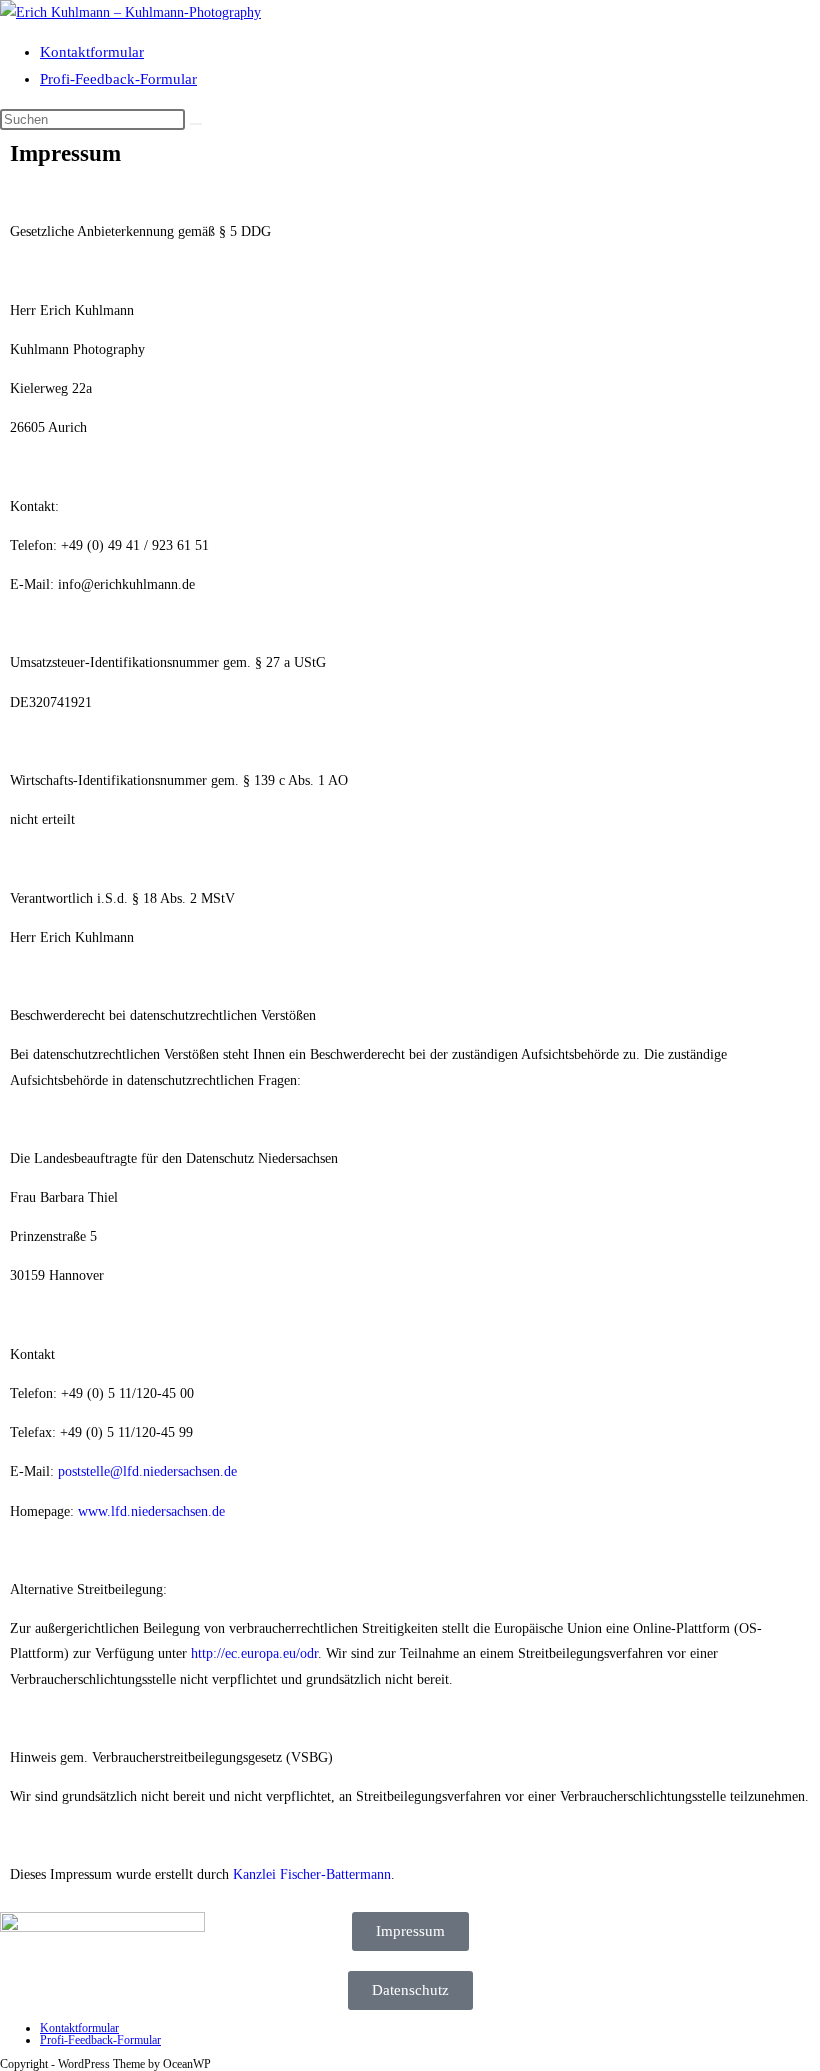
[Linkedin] (748, 1937)
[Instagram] (694, 1937)
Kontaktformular (92, 52)
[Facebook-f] (640, 1937)
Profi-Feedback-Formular (118, 79)
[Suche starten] (196, 124)
